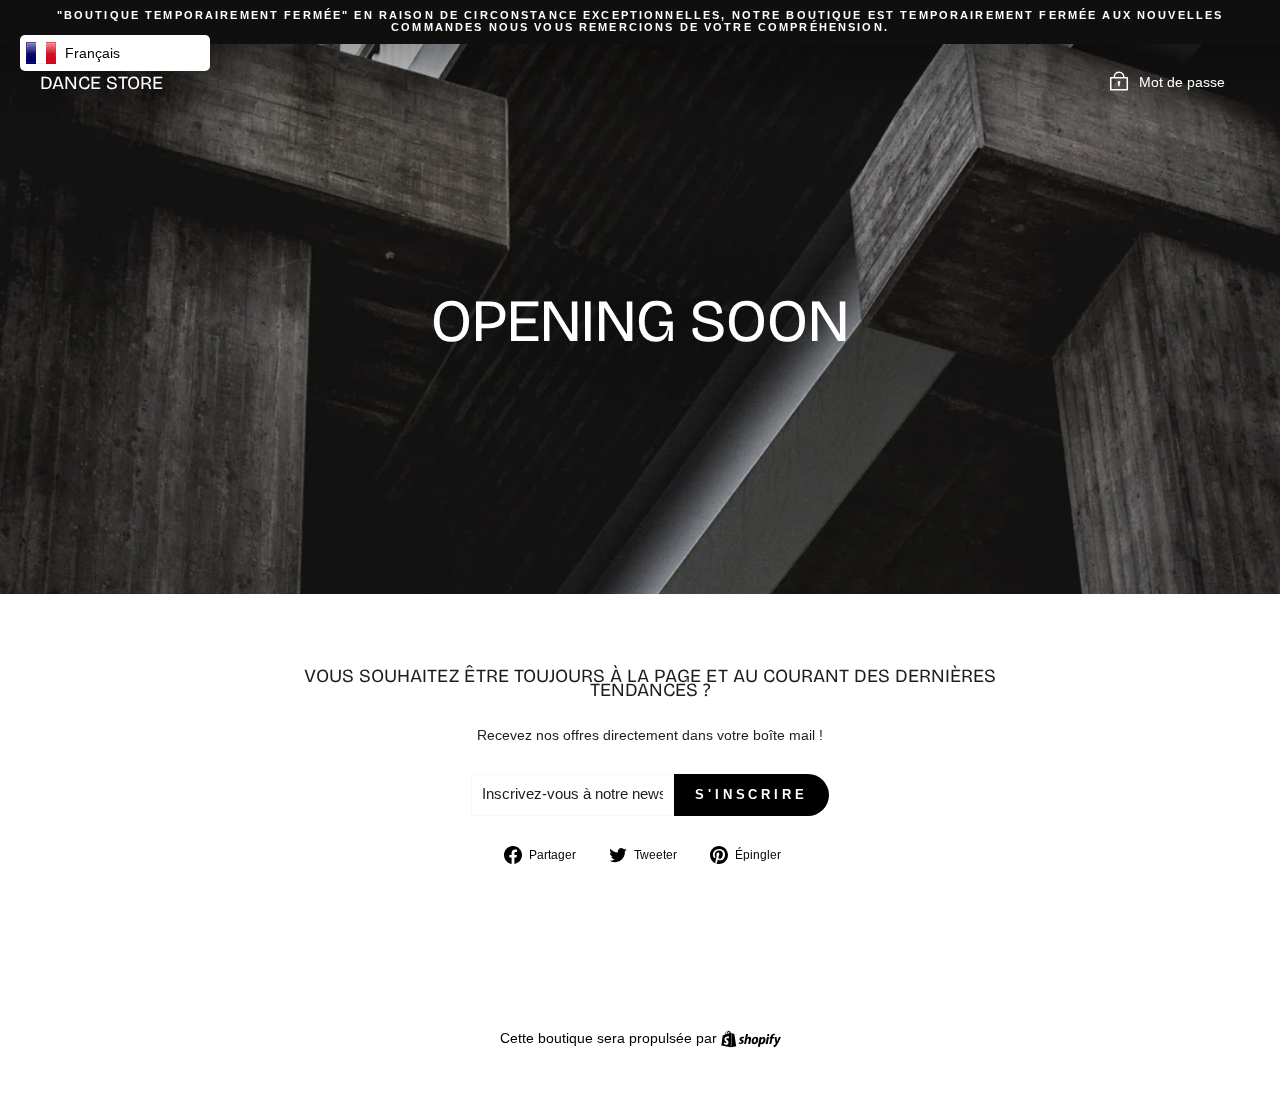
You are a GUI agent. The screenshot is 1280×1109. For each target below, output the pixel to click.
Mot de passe (1182, 82)
